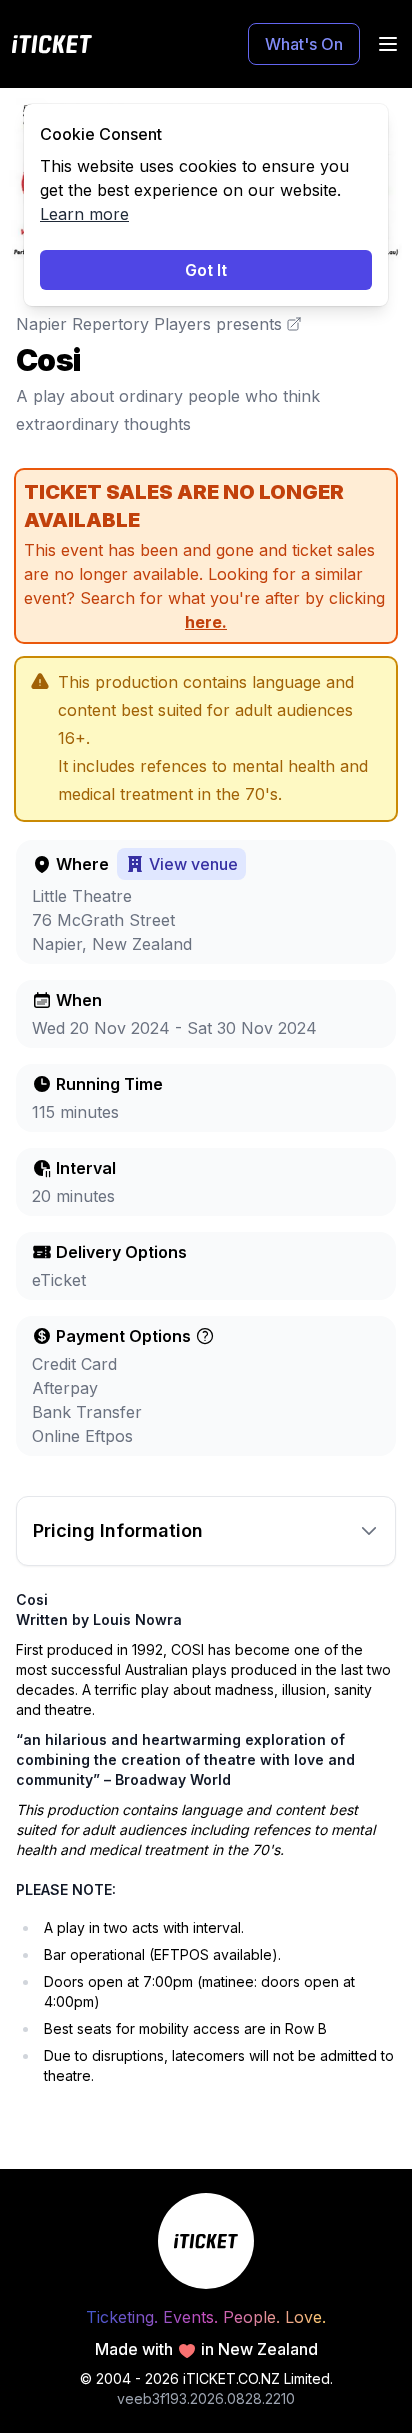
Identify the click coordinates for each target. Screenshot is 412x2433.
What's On (304, 44)
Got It (206, 270)
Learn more (84, 214)
